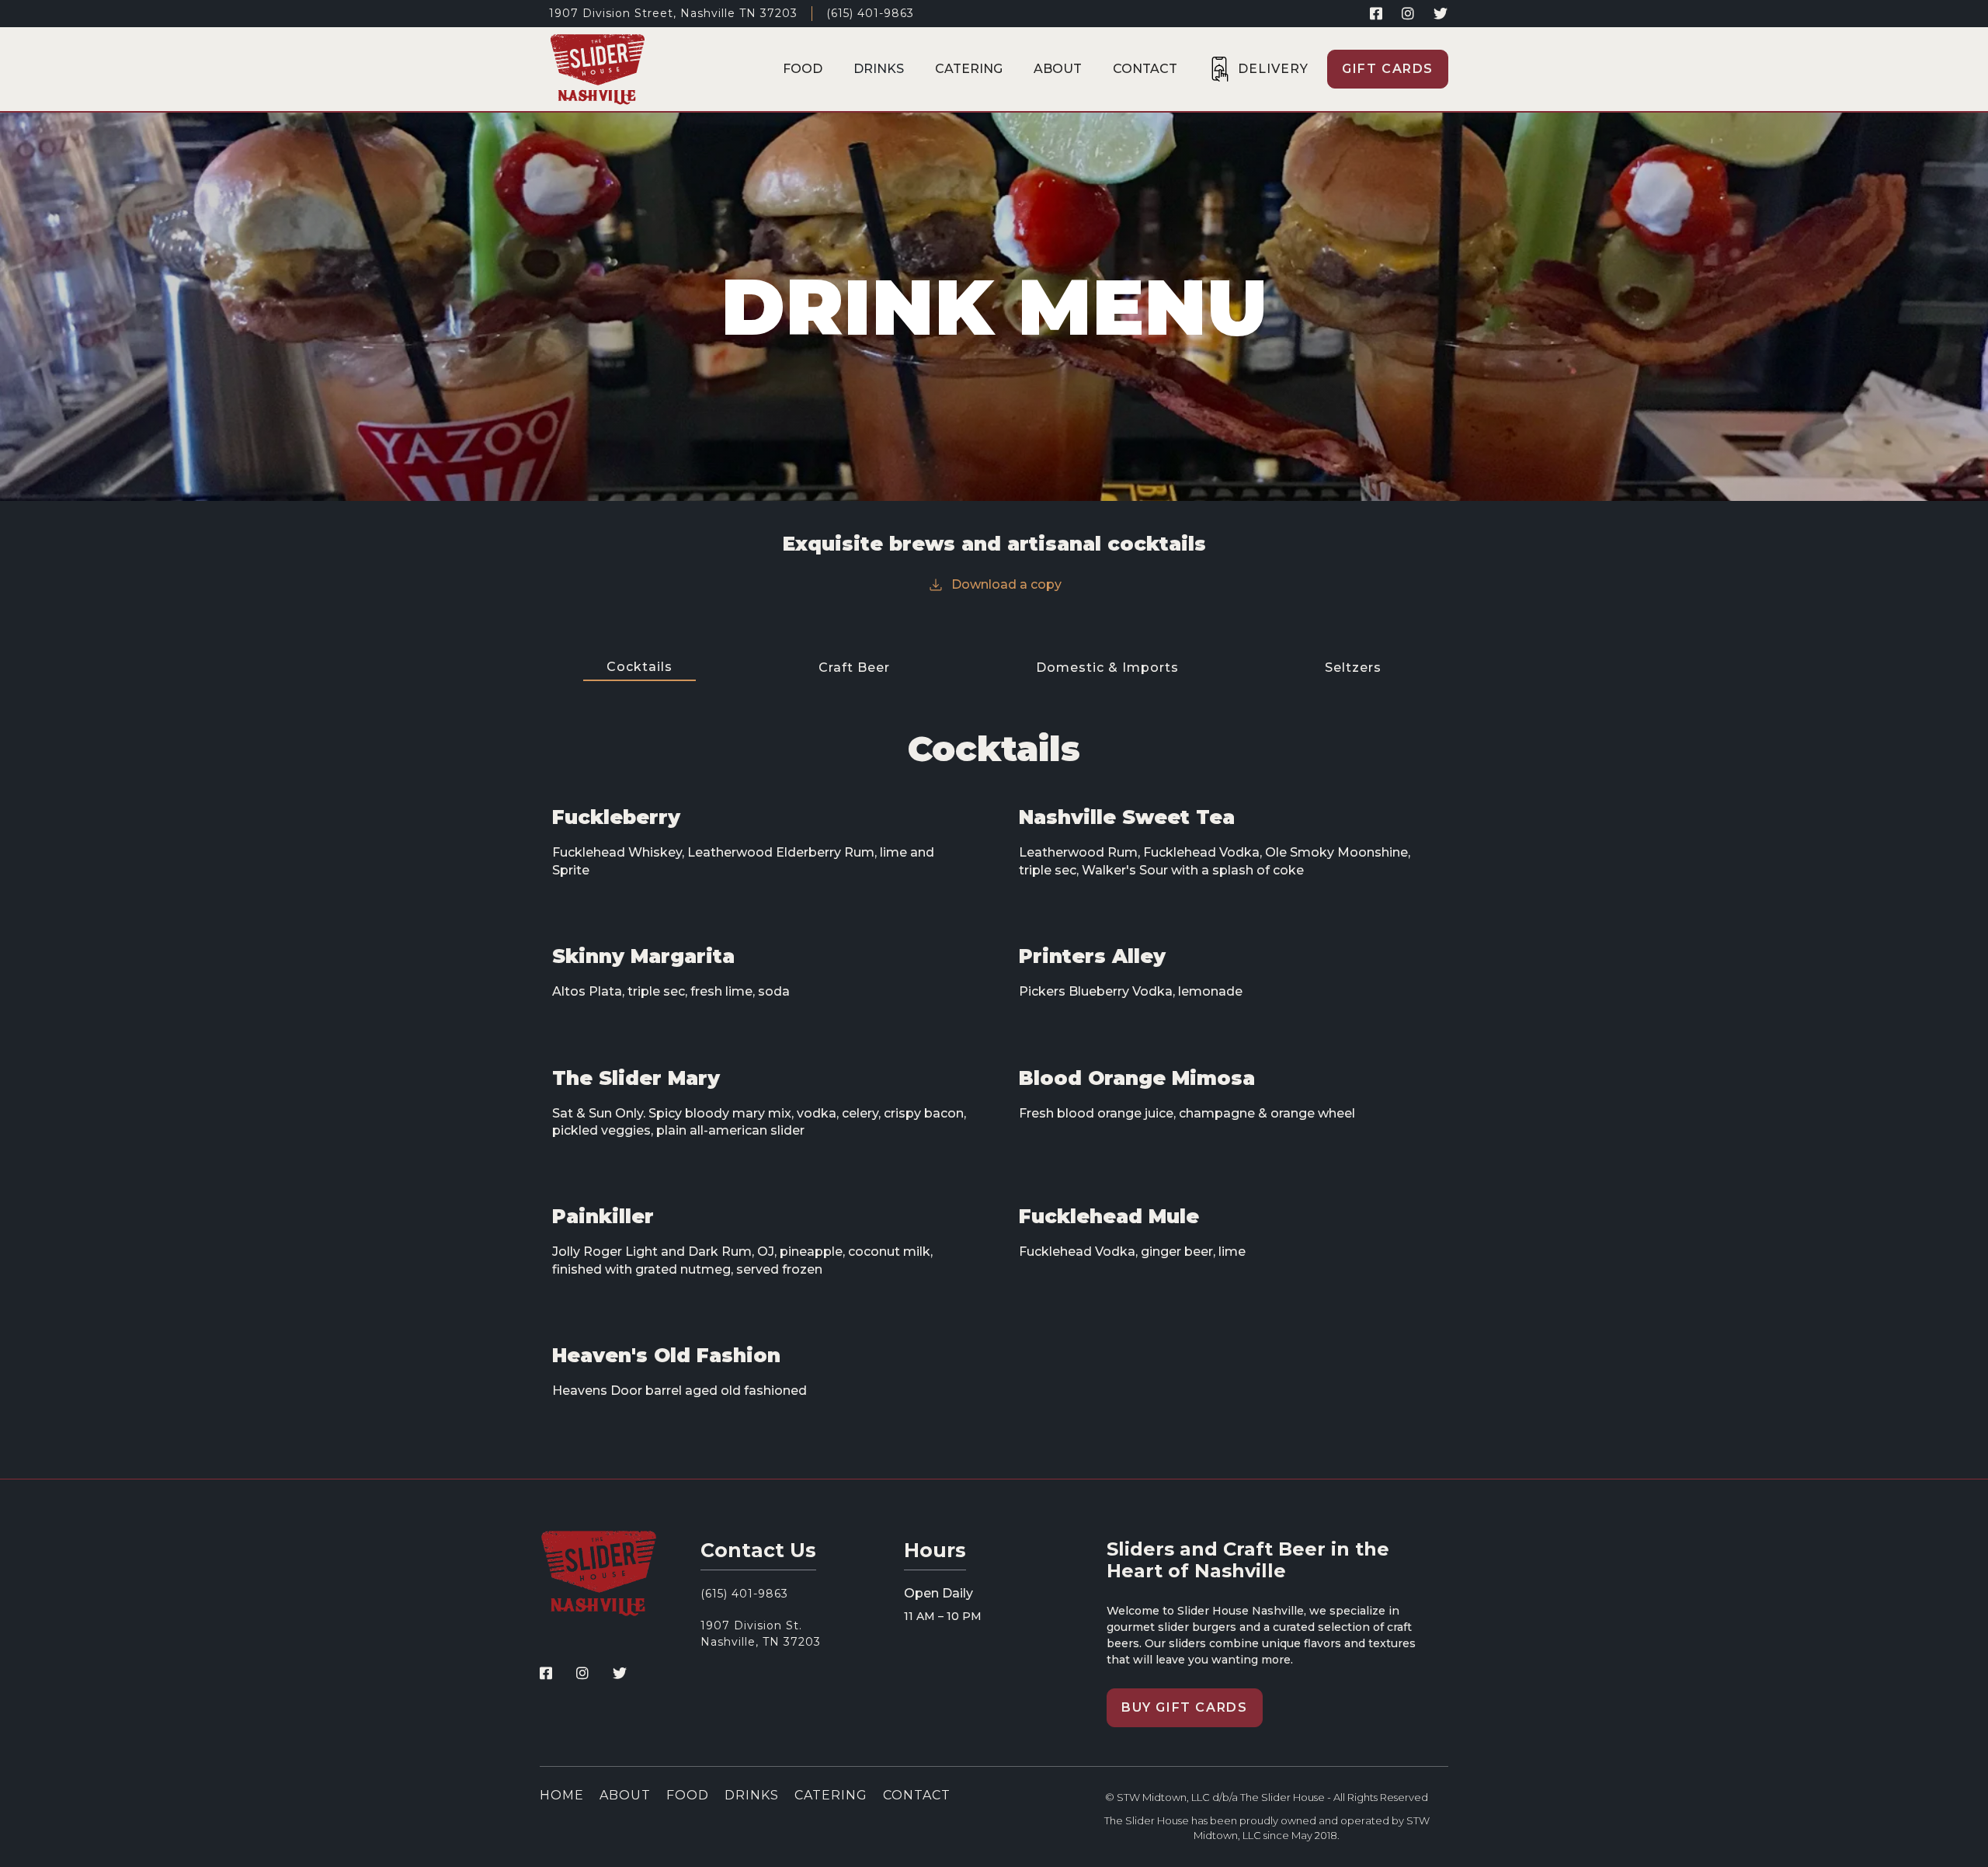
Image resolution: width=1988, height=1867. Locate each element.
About (1058, 69)
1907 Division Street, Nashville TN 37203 (673, 13)
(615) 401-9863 (870, 13)
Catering (969, 69)
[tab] (639, 668)
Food (803, 69)
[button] (1258, 69)
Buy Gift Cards (1184, 1707)
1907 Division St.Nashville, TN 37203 (761, 1634)
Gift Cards (1388, 69)
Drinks (879, 69)
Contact (1145, 69)
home (562, 1796)
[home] (598, 69)
